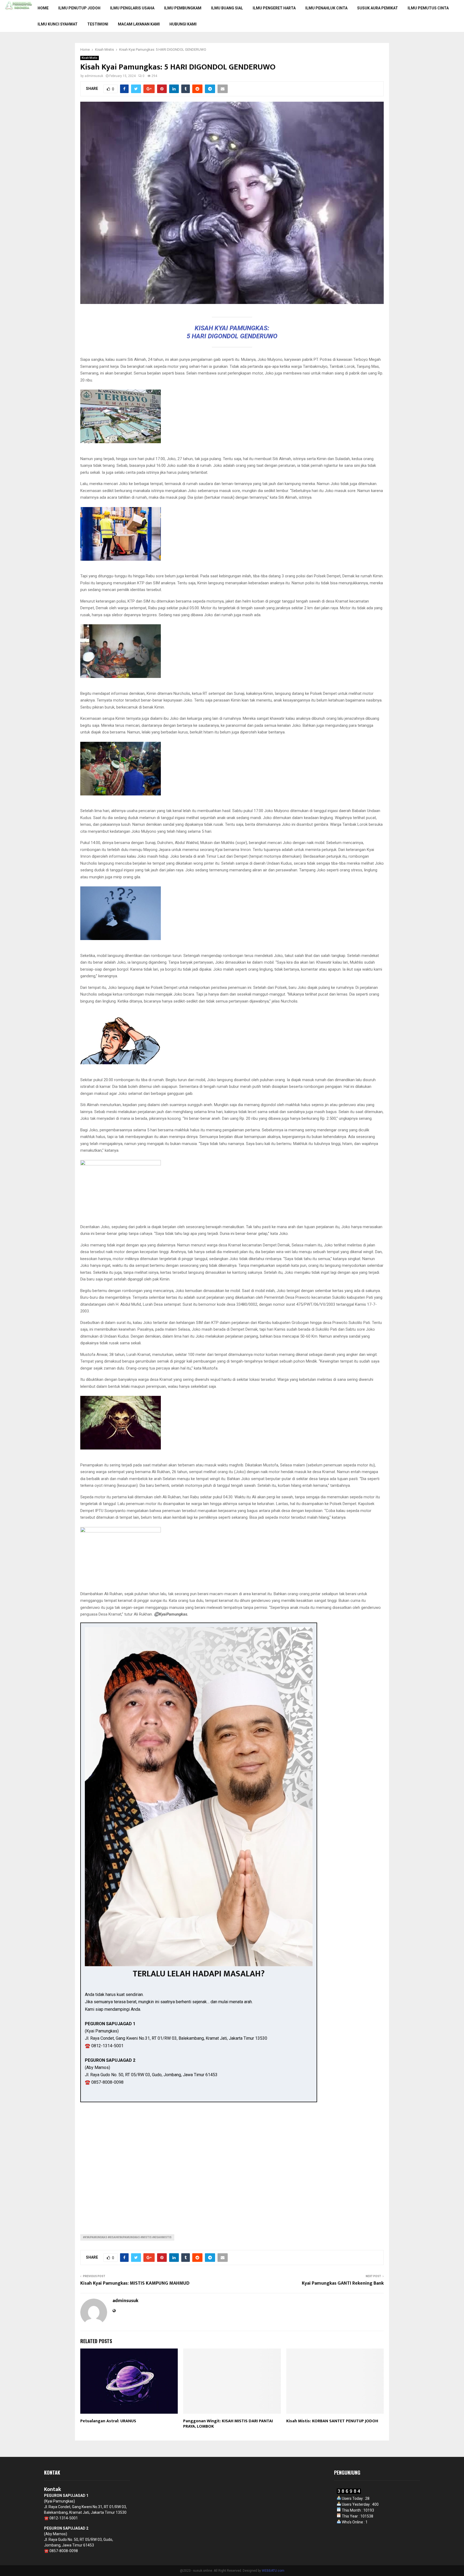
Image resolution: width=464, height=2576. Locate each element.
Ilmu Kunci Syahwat (58, 24)
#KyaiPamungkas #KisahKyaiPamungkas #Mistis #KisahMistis (127, 2237)
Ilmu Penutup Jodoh (79, 8)
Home (43, 8)
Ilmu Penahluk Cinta (326, 8)
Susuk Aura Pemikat (378, 8)
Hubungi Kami (183, 24)
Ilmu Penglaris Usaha (132, 8)
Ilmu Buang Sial (227, 8)
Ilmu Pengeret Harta (274, 8)
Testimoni (98, 24)
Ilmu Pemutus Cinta (428, 8)
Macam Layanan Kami (139, 24)
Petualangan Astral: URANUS (108, 2421)
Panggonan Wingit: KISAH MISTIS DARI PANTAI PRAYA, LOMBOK (228, 2424)
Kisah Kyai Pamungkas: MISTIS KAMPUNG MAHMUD (135, 2283)
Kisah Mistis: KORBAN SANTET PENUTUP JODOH (332, 2421)
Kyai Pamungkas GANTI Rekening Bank (343, 2283)
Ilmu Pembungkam (183, 8)
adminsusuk (94, 76)
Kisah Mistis (90, 58)
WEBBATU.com (273, 2571)
